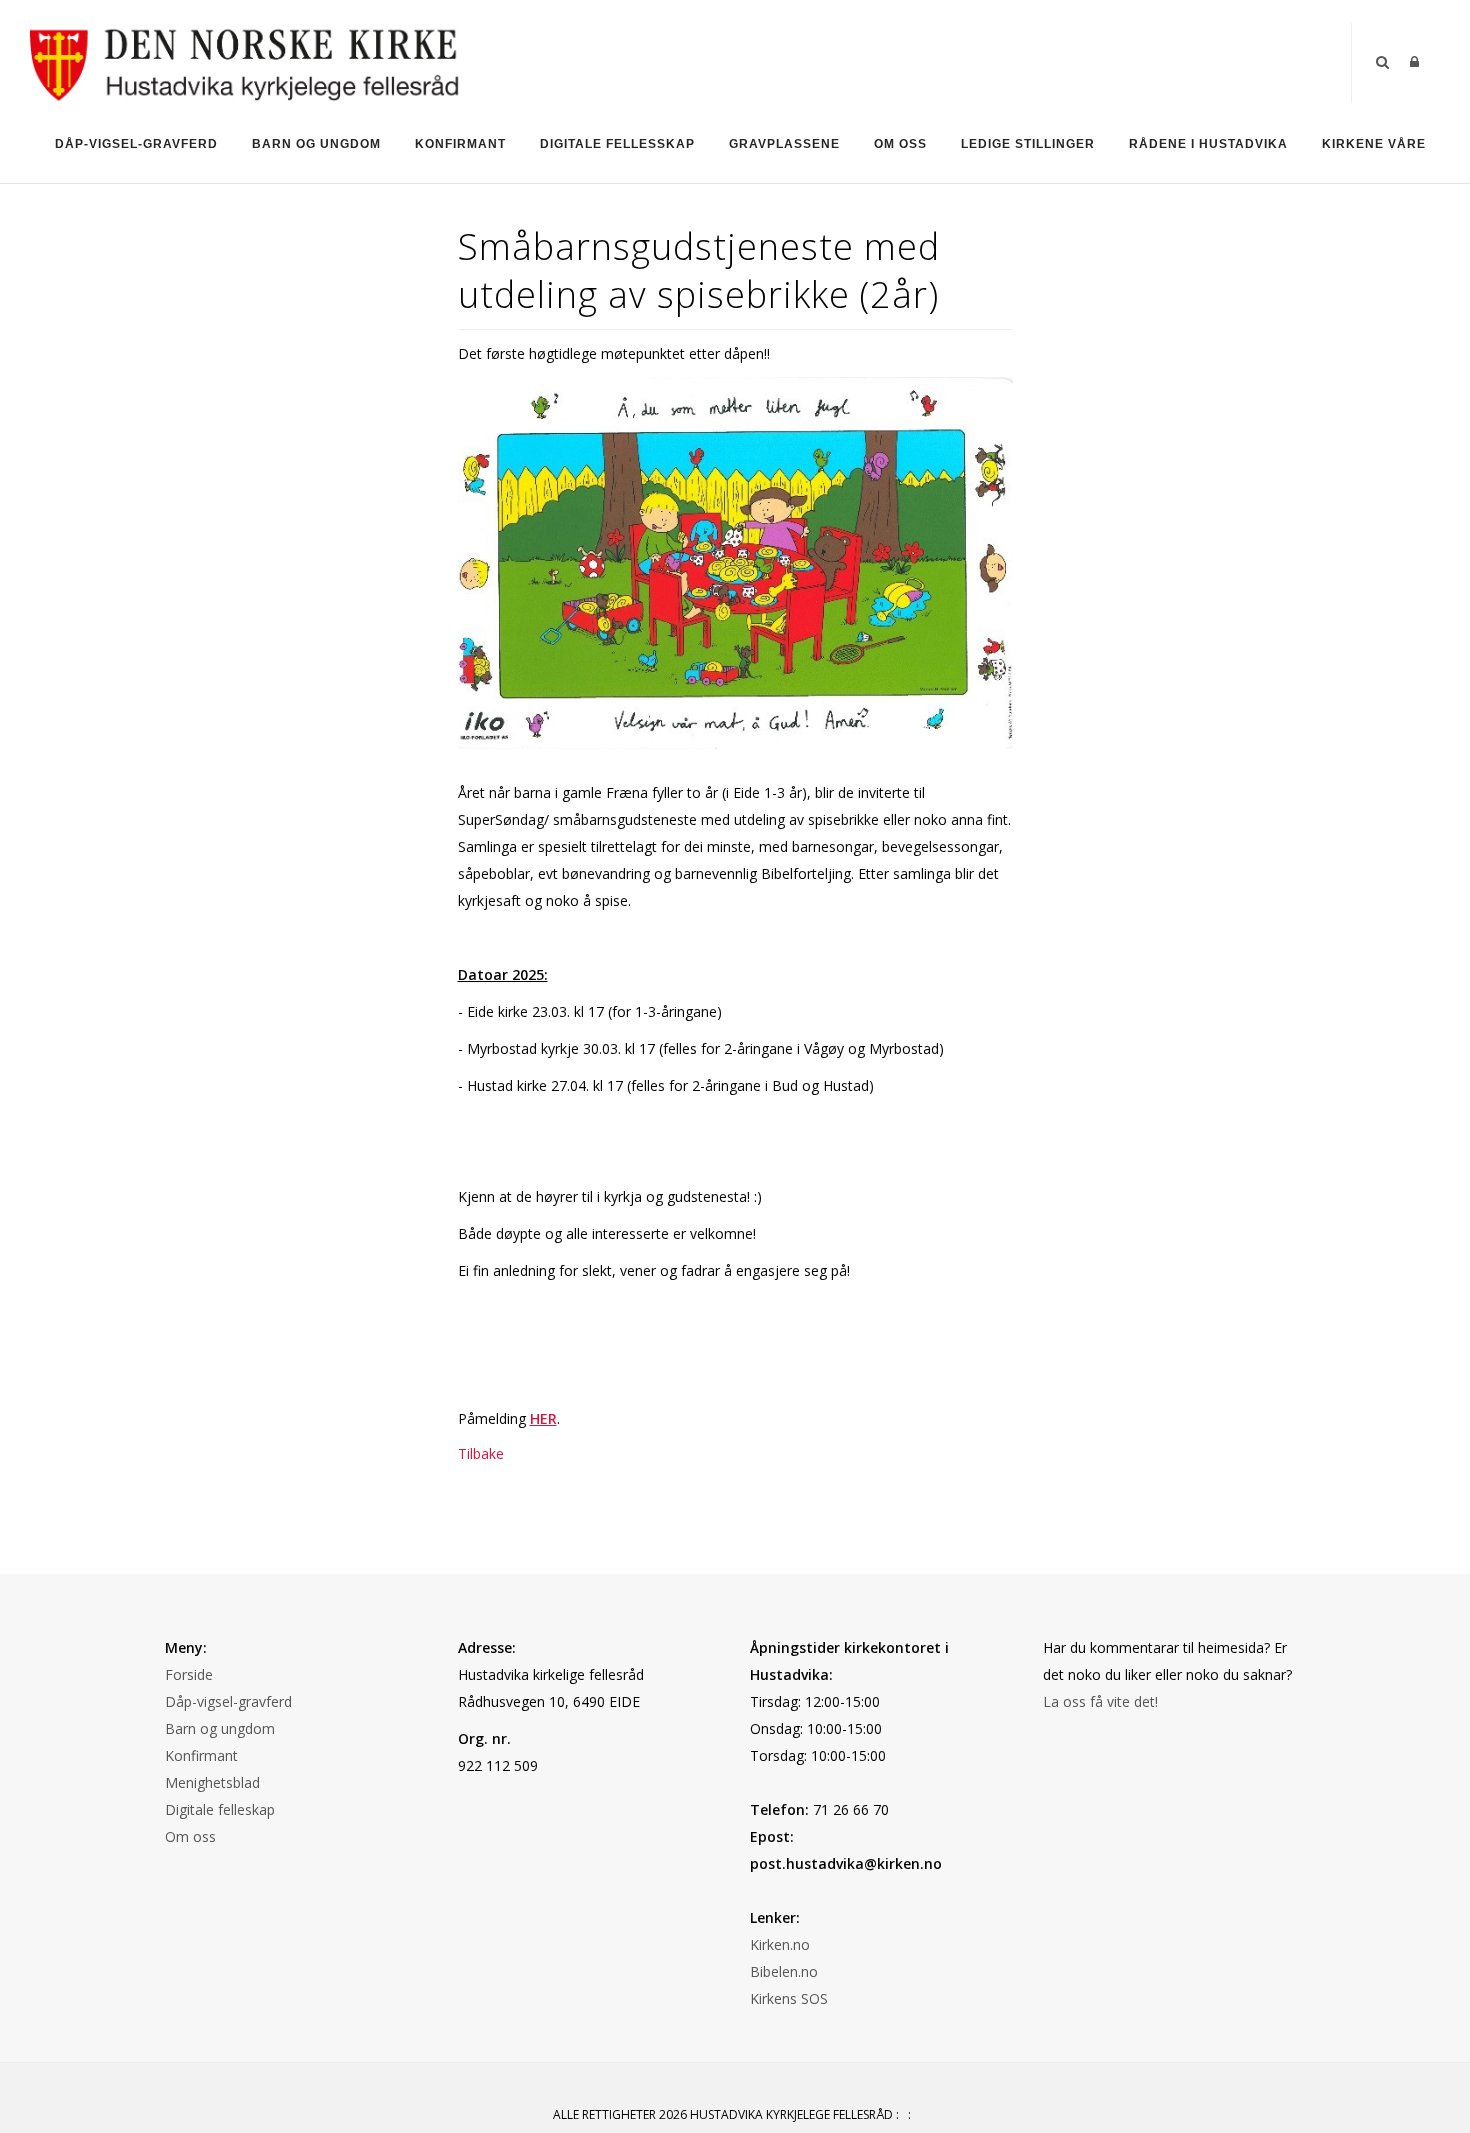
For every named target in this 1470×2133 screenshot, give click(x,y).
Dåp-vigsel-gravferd (228, 1701)
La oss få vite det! (1100, 1701)
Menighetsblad (212, 1782)
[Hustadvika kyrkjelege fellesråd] (245, 61)
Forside (189, 1674)
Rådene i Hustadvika (1208, 144)
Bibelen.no (784, 1971)
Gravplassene (784, 144)
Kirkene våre (1374, 144)
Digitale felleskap (220, 1809)
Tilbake (481, 1453)
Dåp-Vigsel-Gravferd (136, 144)
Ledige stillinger (1028, 144)
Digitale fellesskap (617, 144)
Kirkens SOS (789, 1998)
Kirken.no (780, 1944)
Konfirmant (460, 144)
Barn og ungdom (316, 144)
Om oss (900, 144)
